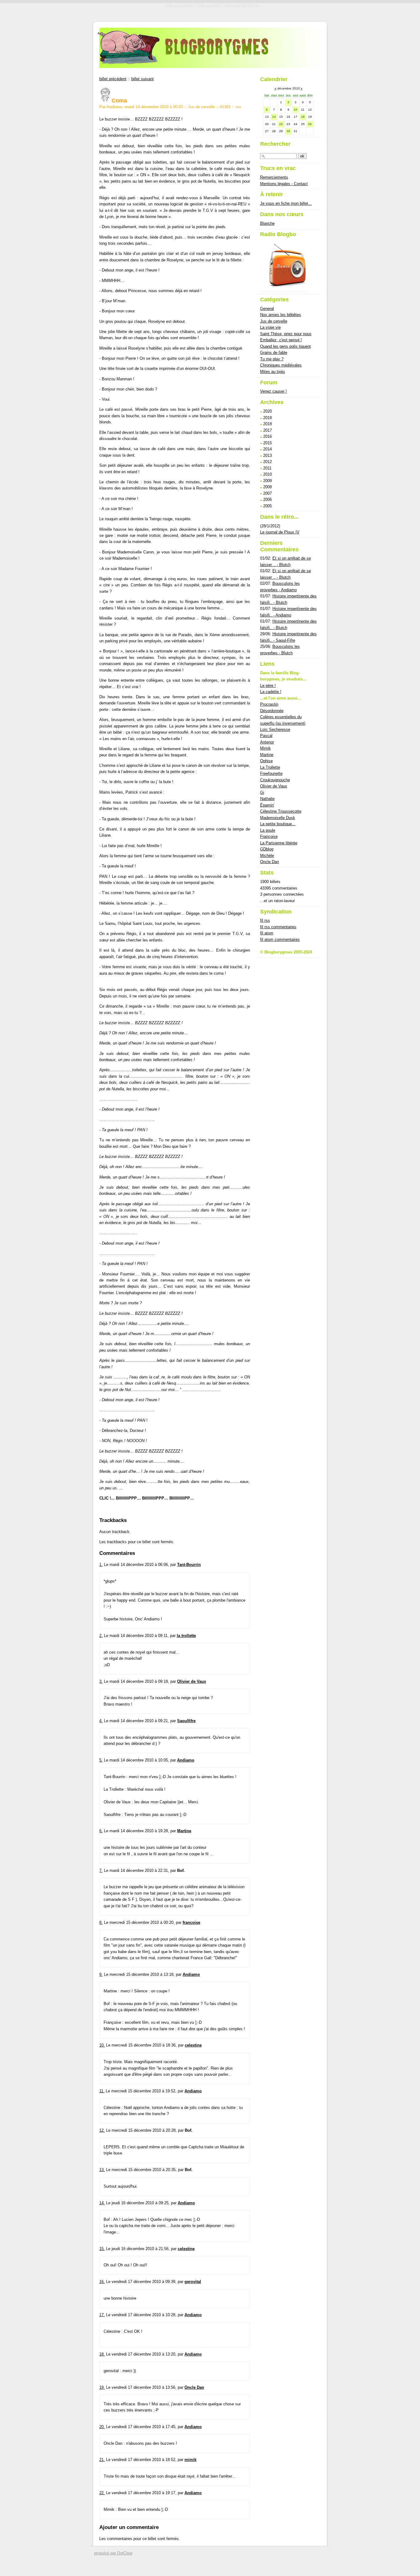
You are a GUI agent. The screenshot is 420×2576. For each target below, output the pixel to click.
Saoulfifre (186, 1721)
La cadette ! (271, 692)
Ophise (266, 761)
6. (101, 1831)
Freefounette (271, 773)
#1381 (225, 107)
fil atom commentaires (280, 939)
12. (102, 2130)
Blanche (267, 223)
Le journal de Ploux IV (280, 532)
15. (102, 2249)
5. (101, 1760)
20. (102, 2427)
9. (101, 1974)
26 (310, 124)
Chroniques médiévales (281, 365)
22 (281, 124)
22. (102, 2493)
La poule (268, 830)
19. (102, 2387)
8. (101, 1922)
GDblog (267, 849)
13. (102, 2170)
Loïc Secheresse (275, 729)
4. (101, 1721)
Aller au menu (209, 5)
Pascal (266, 736)
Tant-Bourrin (189, 1565)
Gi (262, 793)
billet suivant (143, 79)
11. (102, 2091)
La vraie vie (270, 327)
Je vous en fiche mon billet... (286, 203)
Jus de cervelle (201, 107)
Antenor (267, 742)
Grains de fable (274, 353)
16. (102, 2282)
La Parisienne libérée (279, 843)
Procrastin (269, 704)
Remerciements (274, 177)
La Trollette (270, 767)
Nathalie (267, 799)
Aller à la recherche (242, 5)
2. (101, 1636)
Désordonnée (272, 711)
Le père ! (268, 686)
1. (101, 1565)
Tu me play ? (272, 359)
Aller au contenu (180, 5)
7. (101, 1871)
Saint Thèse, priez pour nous (286, 334)
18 (303, 117)
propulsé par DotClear (113, 2553)
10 (295, 110)
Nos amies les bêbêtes (281, 315)
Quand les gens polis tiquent (285, 346)
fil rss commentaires (278, 927)
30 (288, 131)
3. (101, 1681)
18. (102, 2354)
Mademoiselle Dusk (278, 818)
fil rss (265, 920)
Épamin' (267, 805)
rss (238, 107)
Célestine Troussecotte (281, 811)
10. (102, 2045)
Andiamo (186, 1760)
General (267, 309)
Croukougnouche (275, 780)
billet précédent (113, 79)
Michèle (267, 856)
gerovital (193, 2282)
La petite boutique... (278, 824)
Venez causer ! (273, 391)
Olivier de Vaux (192, 1681)
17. (102, 2315)
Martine (184, 1831)
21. (102, 2460)
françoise (191, 1922)
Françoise (269, 836)
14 (274, 117)
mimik (190, 2460)
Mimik (265, 748)
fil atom (267, 933)
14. (102, 2203)
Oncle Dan (194, 2387)
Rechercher (275, 144)
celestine (193, 2045)
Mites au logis (273, 372)
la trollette (186, 1636)
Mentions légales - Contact (284, 184)
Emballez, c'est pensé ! (281, 340)
